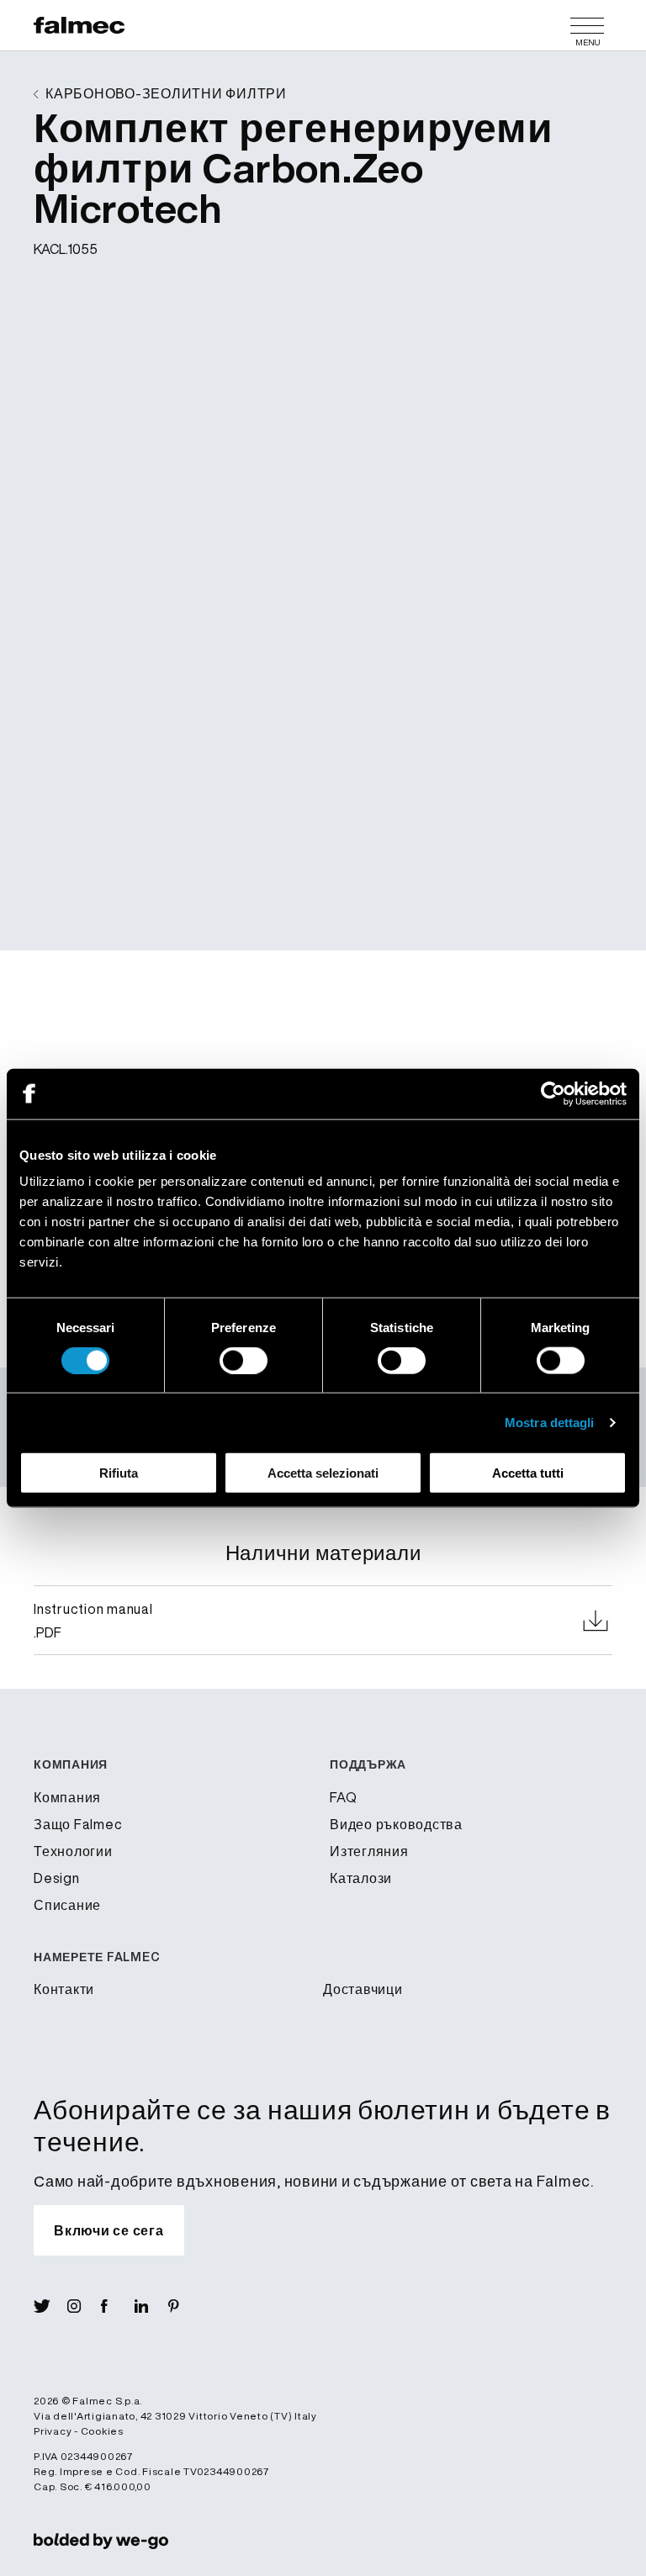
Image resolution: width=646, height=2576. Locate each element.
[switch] (244, 1360)
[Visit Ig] (84, 2306)
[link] (101, 2540)
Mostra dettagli (550, 1422)
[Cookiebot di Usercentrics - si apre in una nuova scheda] (553, 1093)
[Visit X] (50, 2306)
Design (57, 1878)
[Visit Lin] (151, 2306)
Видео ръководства (396, 1824)
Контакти (64, 1989)
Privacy (53, 2431)
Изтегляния (369, 1851)
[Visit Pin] (185, 2306)
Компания (67, 1797)
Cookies (102, 2431)
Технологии (73, 1851)
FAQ (343, 1797)
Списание (67, 1905)
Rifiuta (119, 1473)
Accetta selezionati (323, 1473)
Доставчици (363, 1989)
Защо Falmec (78, 1824)
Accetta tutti (528, 1473)
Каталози (361, 1878)
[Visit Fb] (118, 2306)
